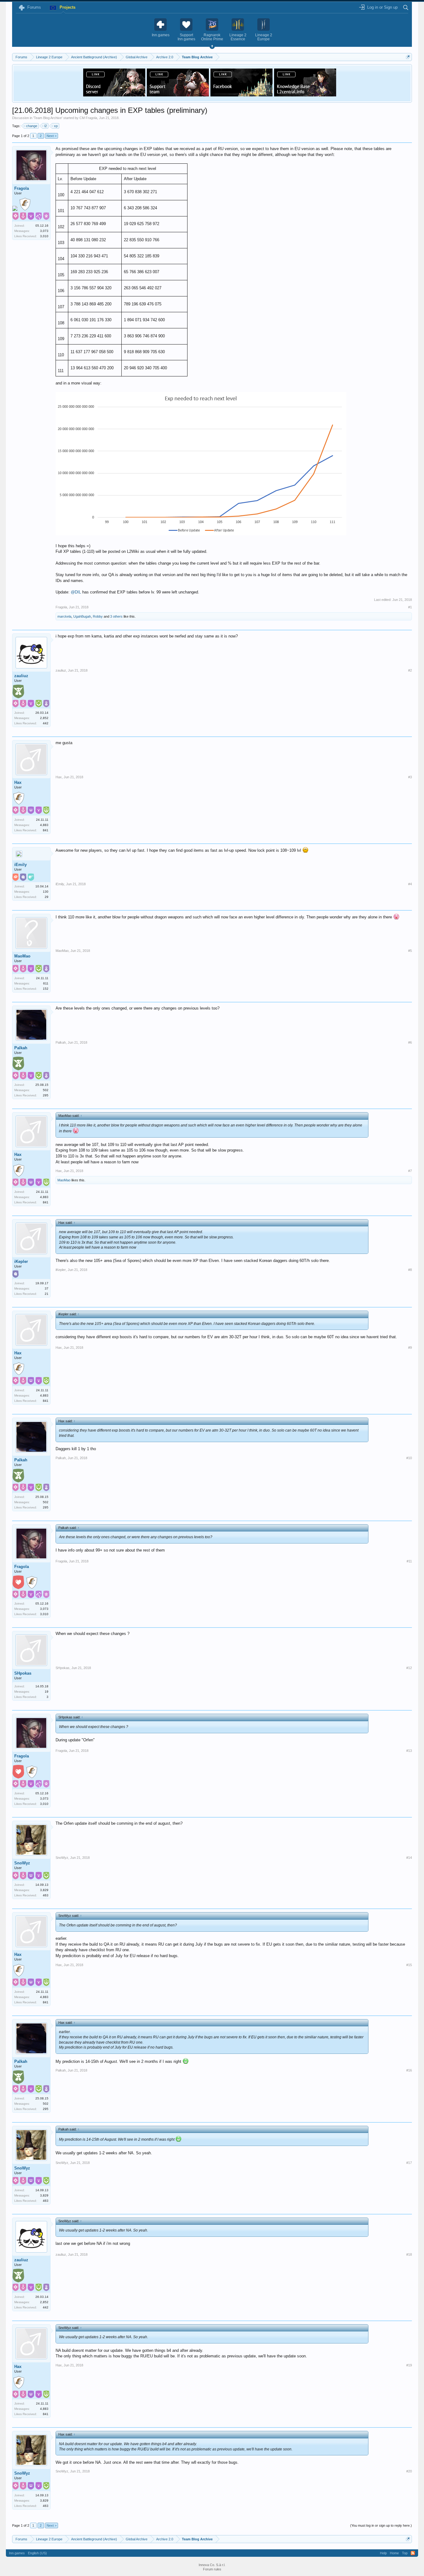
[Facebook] (241, 95)
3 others (116, 616)
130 (46, 892)
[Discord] (114, 95)
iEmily (20, 865)
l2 (46, 126)
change (32, 126)
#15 (409, 1965)
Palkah (21, 1048)
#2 (410, 670)
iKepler (21, 1261)
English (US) (37, 2553)
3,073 (44, 231)
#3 (410, 777)
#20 (409, 2471)
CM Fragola (88, 118)
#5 (410, 951)
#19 (409, 2365)
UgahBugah (82, 616)
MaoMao (22, 956)
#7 (410, 1171)
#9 (410, 1348)
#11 (409, 1561)
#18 (409, 2254)
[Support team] (178, 95)
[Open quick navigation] (408, 57)
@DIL (76, 592)
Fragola (22, 188)
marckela (64, 616)
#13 (409, 1751)
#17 (409, 2163)
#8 (410, 1270)
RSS (413, 2553)
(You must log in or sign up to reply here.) (381, 2525)
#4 (410, 884)
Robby (98, 616)
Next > (52, 136)
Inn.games (17, 2553)
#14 (409, 1858)
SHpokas (23, 1673)
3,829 (44, 1890)
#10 (409, 1458)
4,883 (44, 825)
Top (405, 2553)
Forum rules (212, 2569)
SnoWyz (22, 1863)
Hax (18, 782)
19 (47, 1692)
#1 (410, 607)
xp (56, 126)
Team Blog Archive (48, 118)
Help (383, 2553)
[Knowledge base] (305, 95)
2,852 (44, 718)
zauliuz (21, 676)
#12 (409, 1668)
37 (47, 1288)
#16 (409, 2070)
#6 (410, 1042)
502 (46, 1090)
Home (394, 2553)
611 (46, 983)
